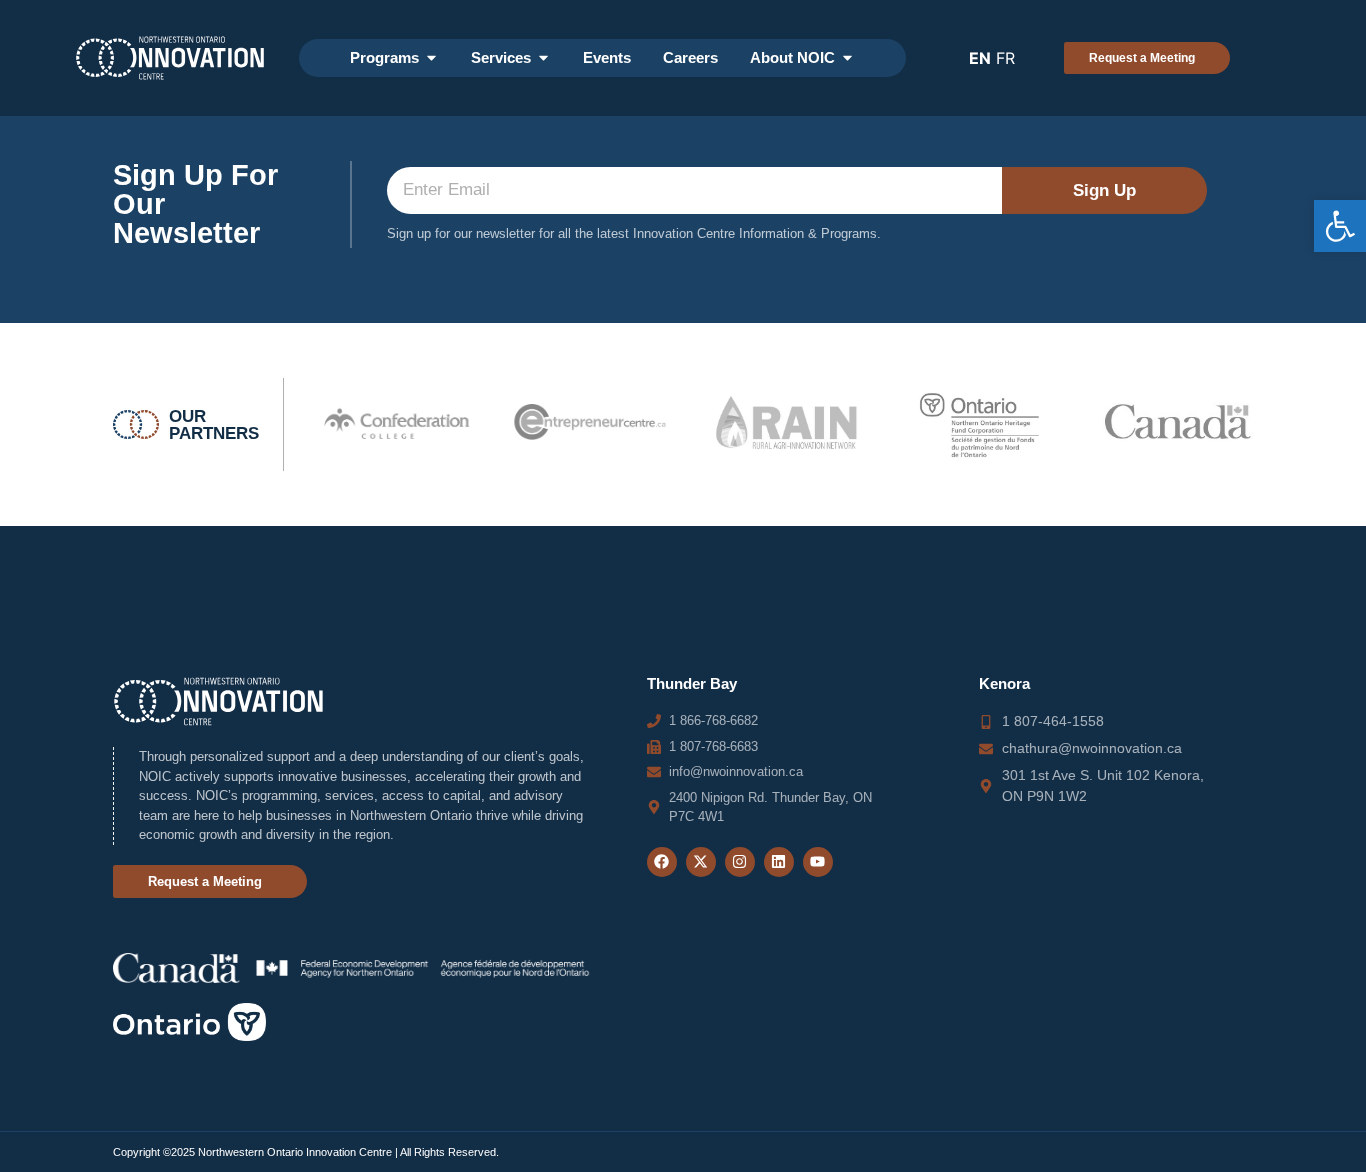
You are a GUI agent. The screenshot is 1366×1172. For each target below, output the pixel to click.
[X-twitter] (701, 862)
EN (980, 58)
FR (1005, 58)
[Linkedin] (779, 862)
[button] (1340, 226)
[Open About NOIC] (847, 58)
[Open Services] (543, 58)
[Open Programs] (431, 58)
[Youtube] (818, 862)
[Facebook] (662, 862)
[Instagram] (740, 862)
